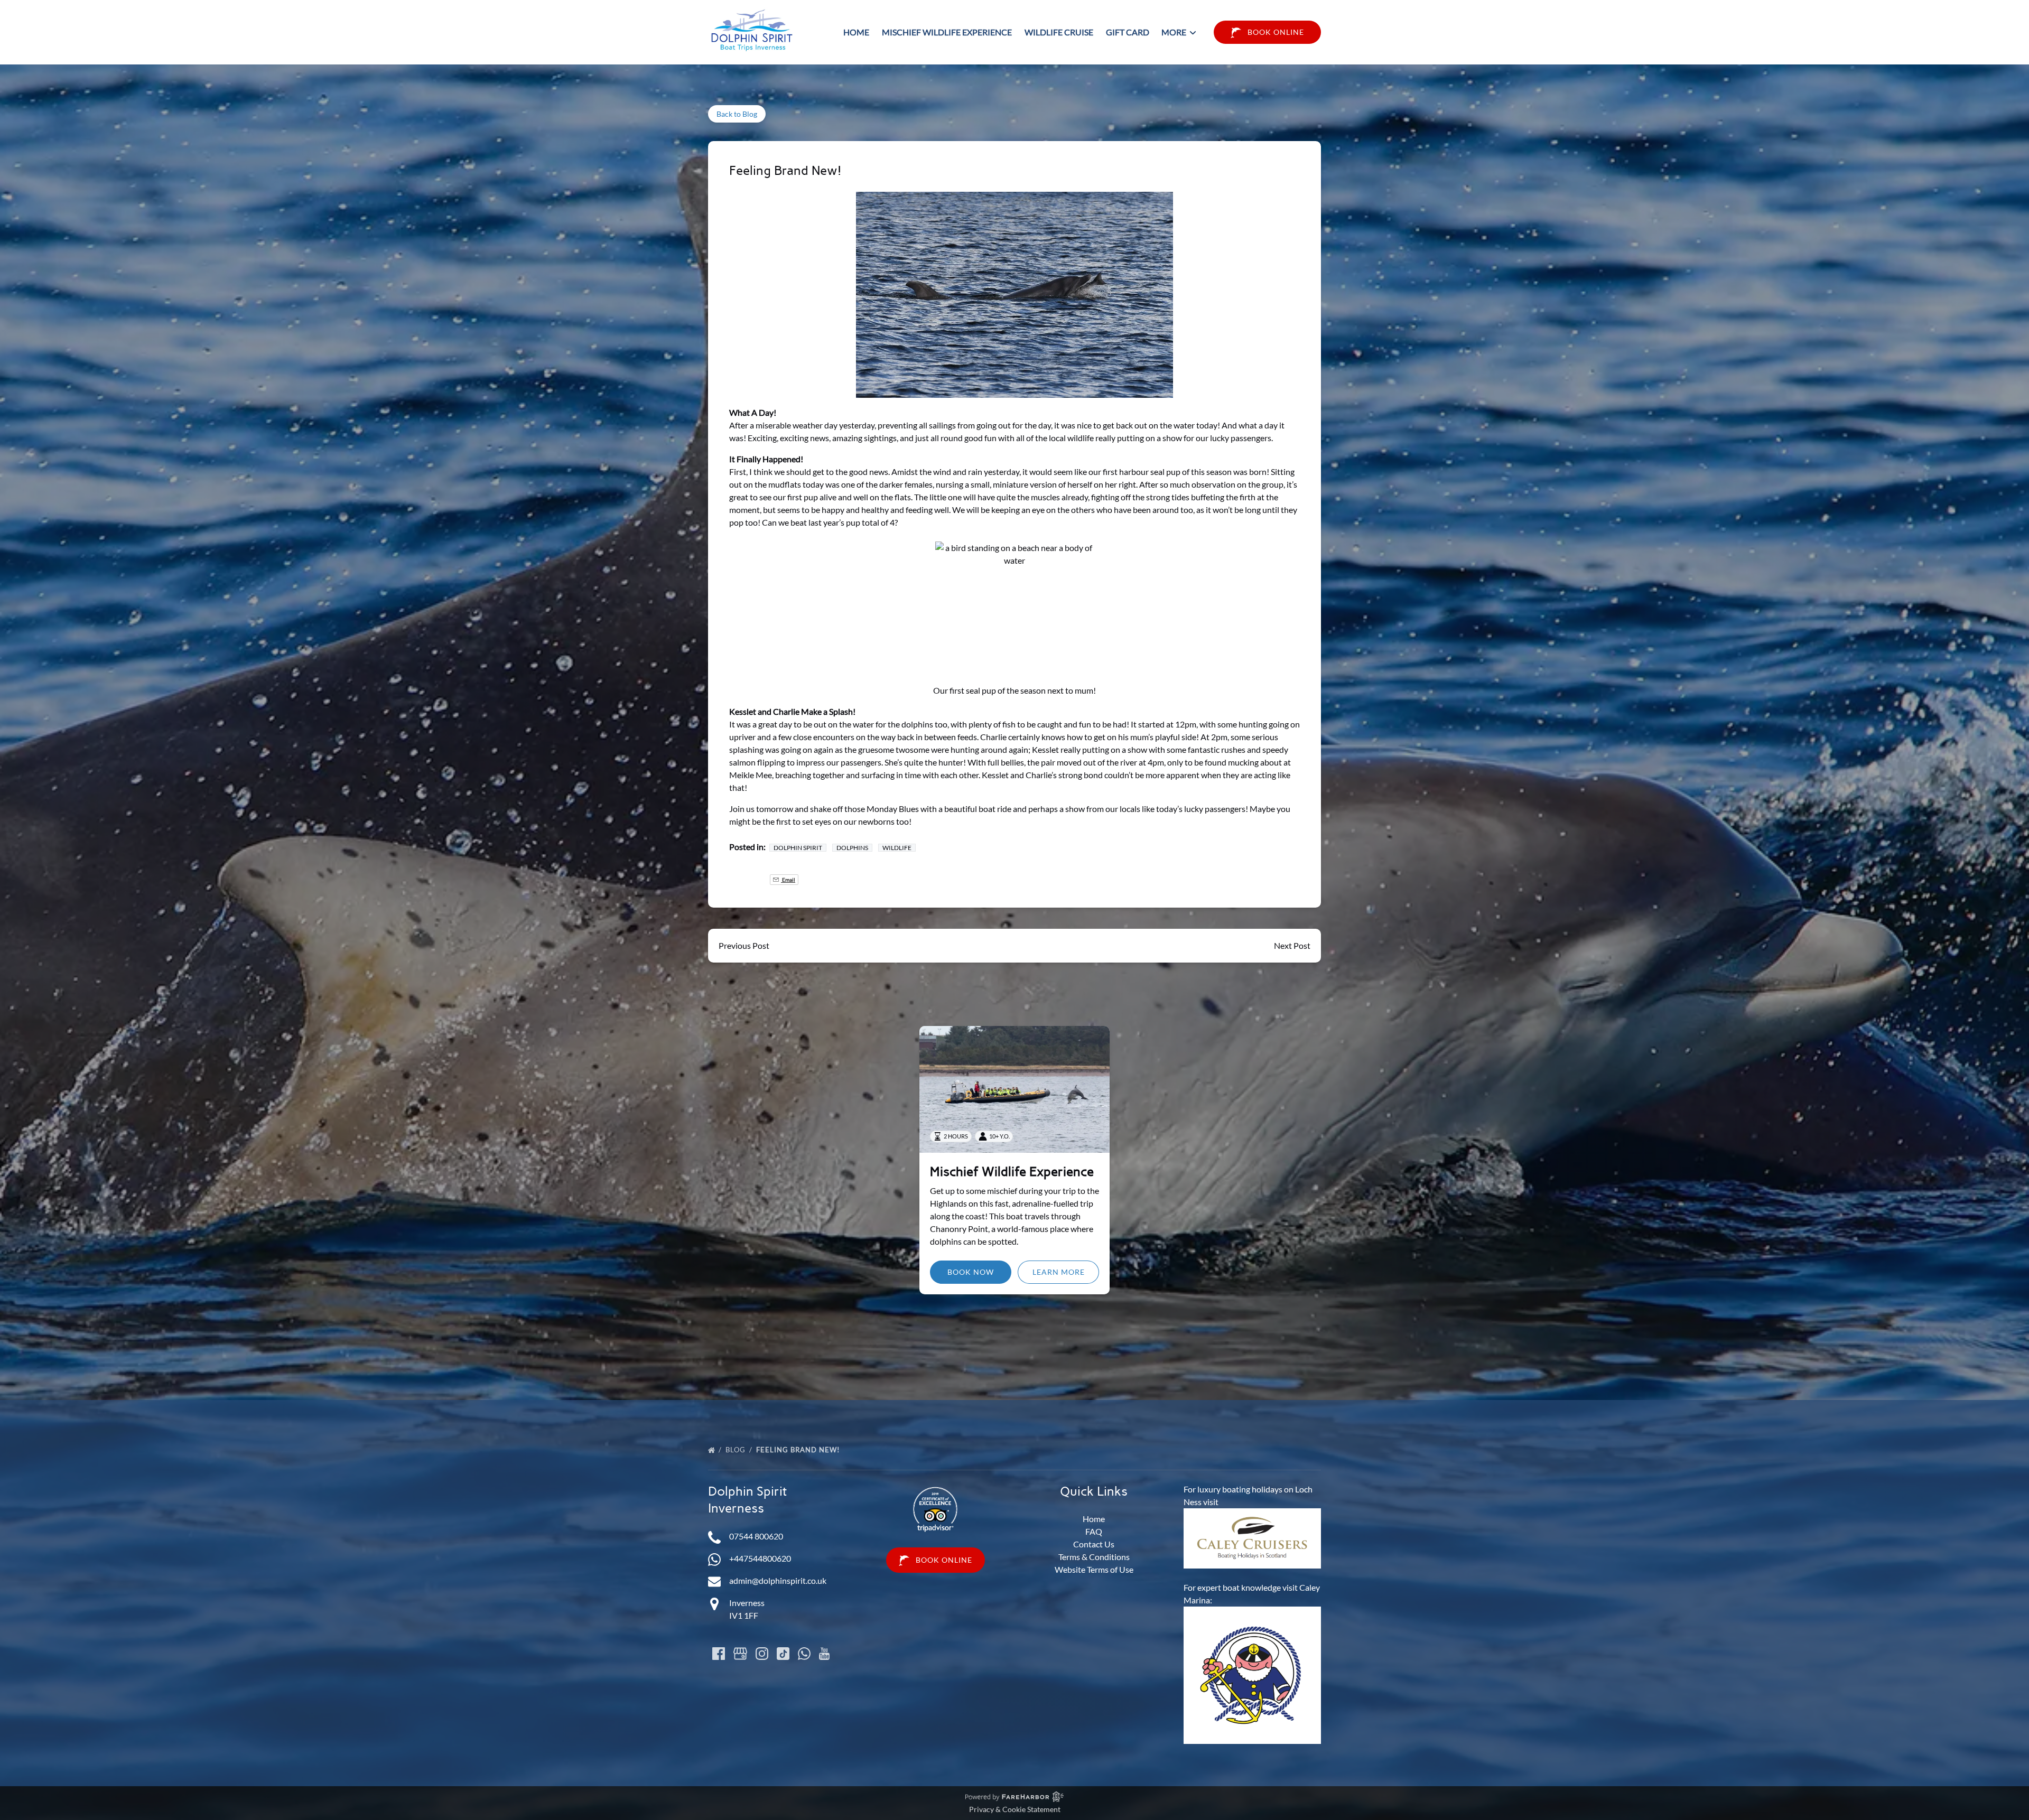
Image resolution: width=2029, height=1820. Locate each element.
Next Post (1292, 945)
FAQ (1094, 1531)
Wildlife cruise (1059, 32)
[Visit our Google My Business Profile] (740, 1654)
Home (856, 32)
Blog (737, 1450)
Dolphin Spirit (798, 848)
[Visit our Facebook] (719, 1654)
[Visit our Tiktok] (783, 1654)
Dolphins (852, 848)
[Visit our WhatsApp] (804, 1654)
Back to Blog (737, 114)
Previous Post (744, 945)
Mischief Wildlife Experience (947, 32)
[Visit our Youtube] (824, 1654)
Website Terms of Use (1094, 1569)
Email (788, 880)
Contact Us (1094, 1544)
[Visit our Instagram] (762, 1654)
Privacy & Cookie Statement (1015, 1809)
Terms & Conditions (1094, 1557)
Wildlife (897, 848)
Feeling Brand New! (799, 1450)
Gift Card (1128, 32)
